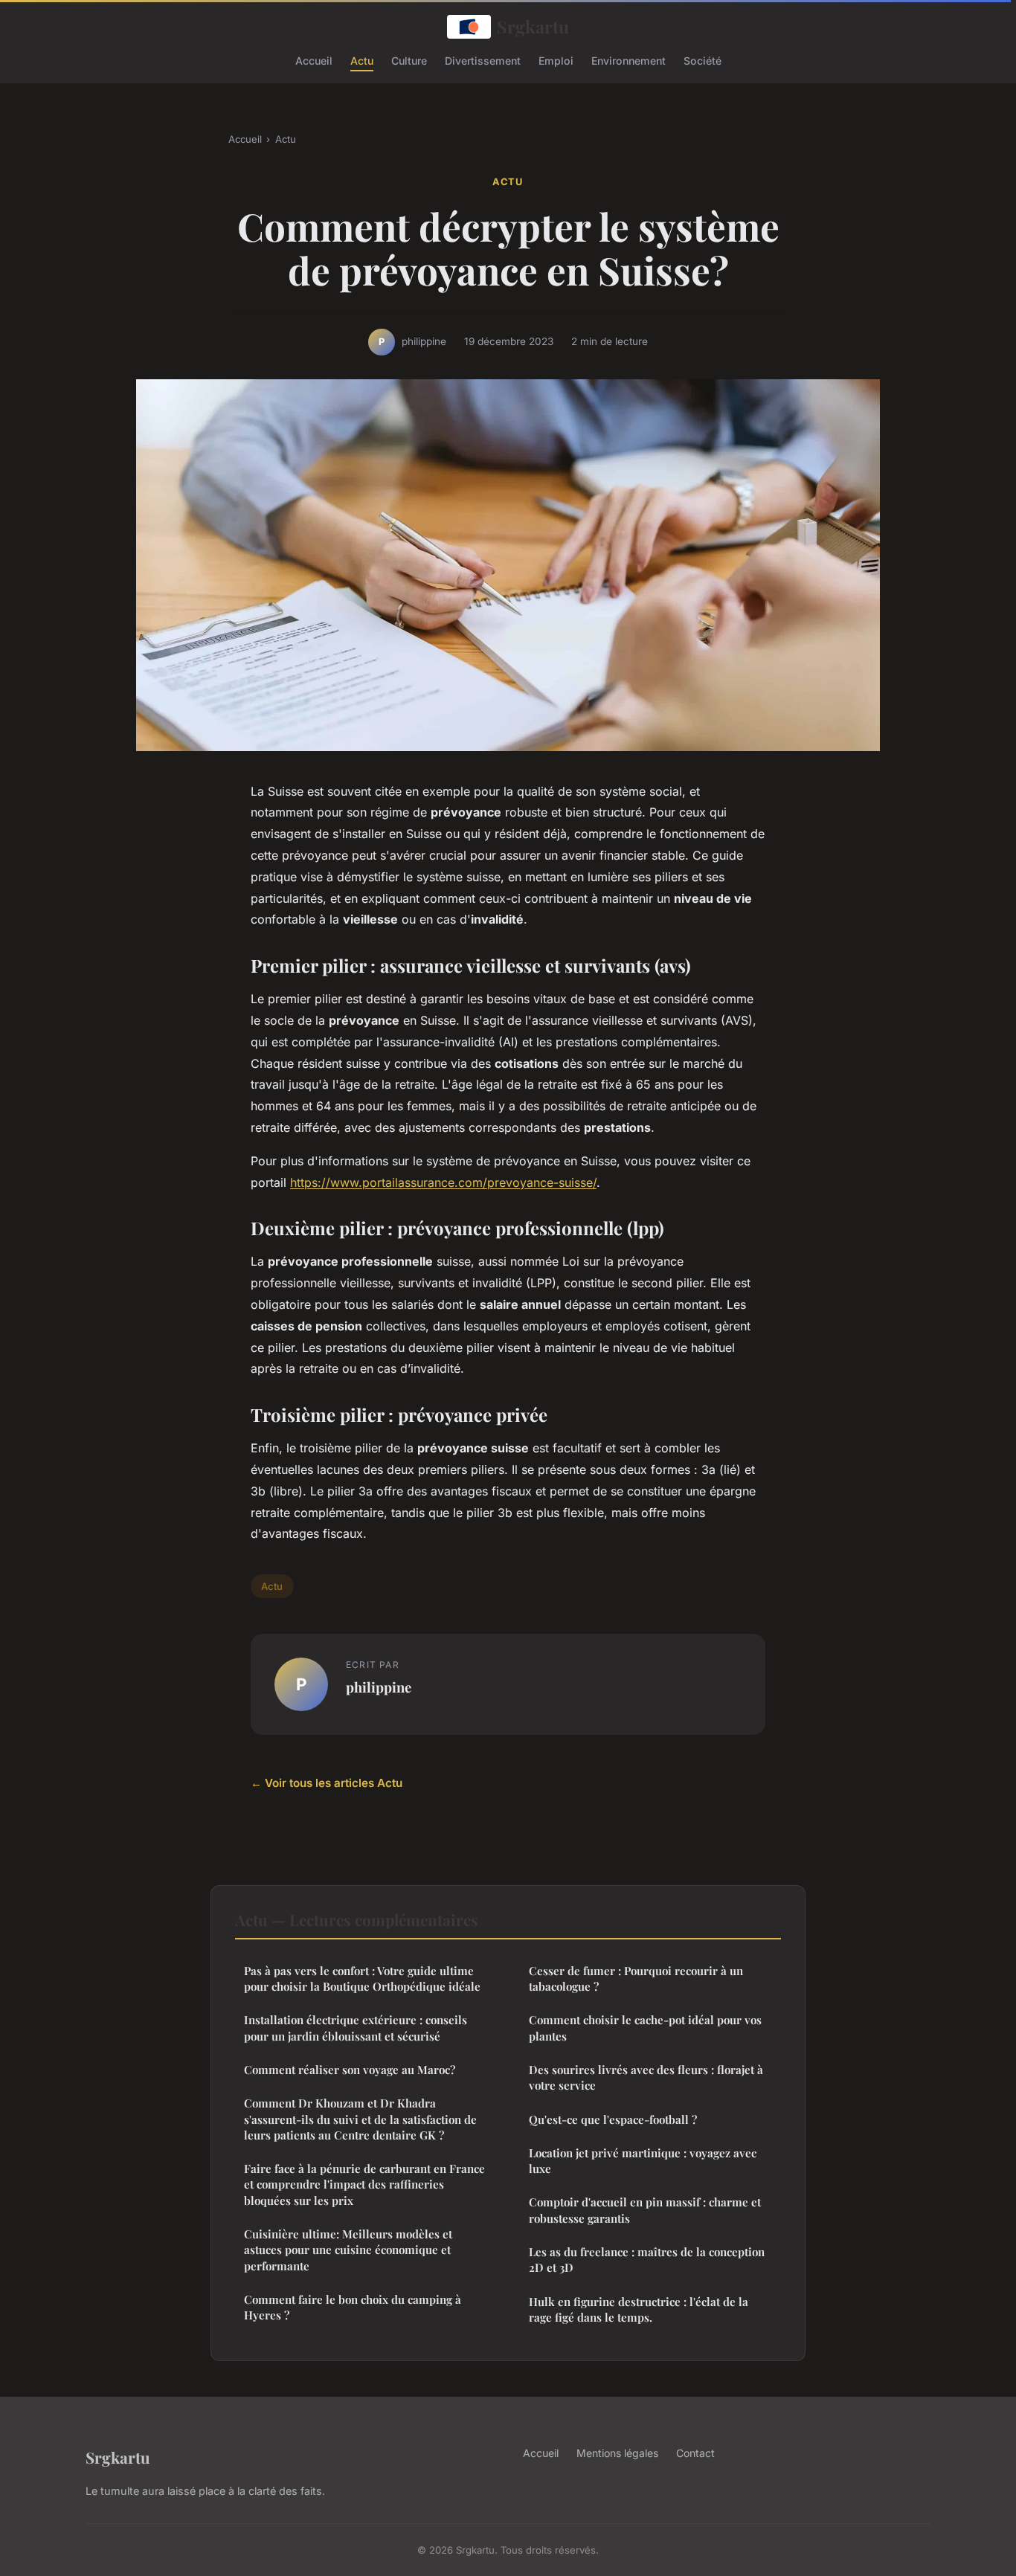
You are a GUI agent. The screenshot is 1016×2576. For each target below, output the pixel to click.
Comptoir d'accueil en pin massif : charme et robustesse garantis (645, 2210)
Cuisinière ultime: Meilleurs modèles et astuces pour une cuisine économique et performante (348, 2250)
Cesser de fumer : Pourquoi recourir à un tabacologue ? (636, 1978)
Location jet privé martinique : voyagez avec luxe (643, 2161)
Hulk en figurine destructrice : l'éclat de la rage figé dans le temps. (639, 2309)
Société (702, 60)
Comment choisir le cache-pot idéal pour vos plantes (645, 2028)
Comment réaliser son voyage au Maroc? (350, 2070)
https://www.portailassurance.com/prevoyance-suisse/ (443, 1182)
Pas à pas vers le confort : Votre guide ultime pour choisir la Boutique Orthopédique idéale (362, 1978)
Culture (409, 60)
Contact (695, 2453)
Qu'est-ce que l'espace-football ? (613, 2119)
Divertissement (483, 60)
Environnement (628, 60)
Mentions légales (617, 2453)
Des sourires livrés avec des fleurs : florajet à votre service (646, 2077)
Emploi (556, 60)
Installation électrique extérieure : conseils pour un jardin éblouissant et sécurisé (356, 2028)
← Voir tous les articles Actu (327, 1783)
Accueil (314, 60)
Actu (362, 60)
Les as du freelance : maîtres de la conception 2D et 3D (647, 2260)
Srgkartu (533, 26)
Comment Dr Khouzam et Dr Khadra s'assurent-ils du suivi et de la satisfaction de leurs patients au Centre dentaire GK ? (360, 2119)
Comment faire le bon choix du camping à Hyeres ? (353, 2307)
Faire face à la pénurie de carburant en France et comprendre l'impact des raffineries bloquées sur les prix (364, 2184)
